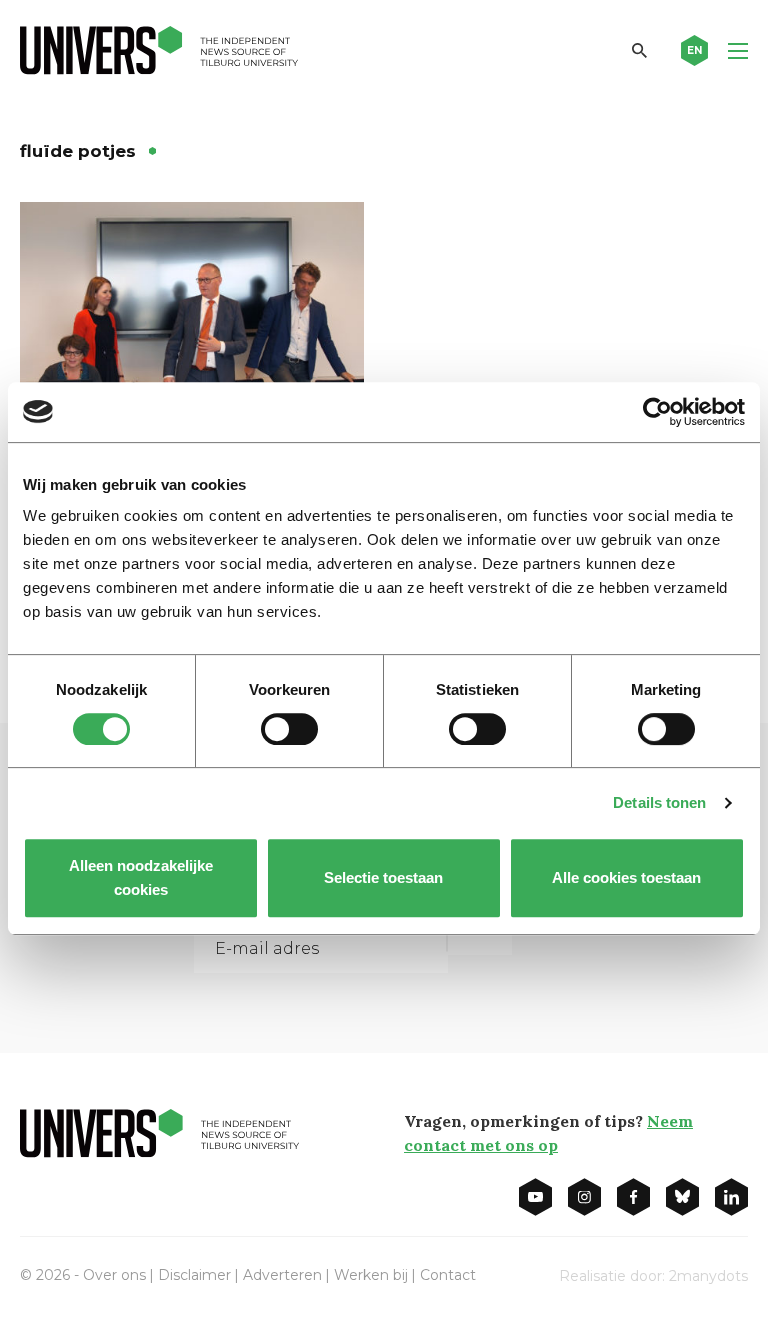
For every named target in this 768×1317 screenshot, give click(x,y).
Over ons (114, 1275)
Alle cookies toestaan (627, 877)
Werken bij (371, 1275)
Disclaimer (194, 1275)
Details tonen (659, 802)
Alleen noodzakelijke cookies (141, 877)
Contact (448, 1275)
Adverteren (282, 1275)
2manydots (708, 1276)
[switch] (289, 729)
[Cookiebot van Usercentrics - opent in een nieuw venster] (657, 412)
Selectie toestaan (384, 877)
